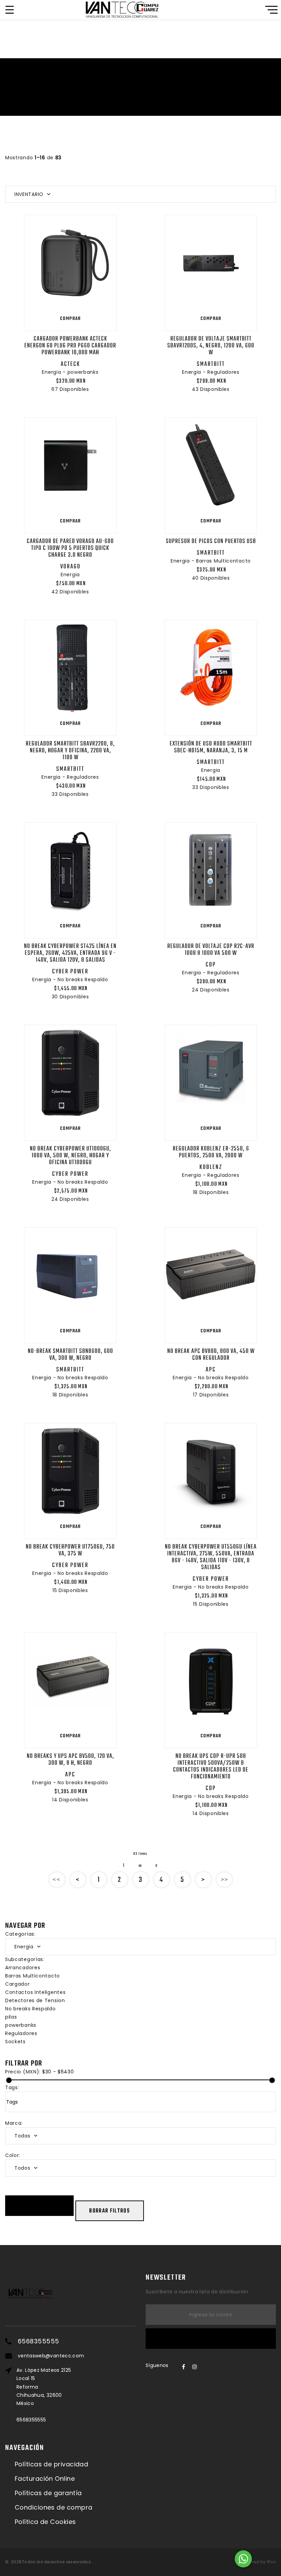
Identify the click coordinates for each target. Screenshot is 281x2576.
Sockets (15, 2042)
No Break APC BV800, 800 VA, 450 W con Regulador (211, 1355)
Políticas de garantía (48, 2493)
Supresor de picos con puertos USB (211, 541)
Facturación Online (45, 2479)
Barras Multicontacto (33, 1976)
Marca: (14, 2123)
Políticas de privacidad (51, 2464)
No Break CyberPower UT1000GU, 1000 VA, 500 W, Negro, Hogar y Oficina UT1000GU (70, 1156)
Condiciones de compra (53, 2507)
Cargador (17, 1984)
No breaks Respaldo (30, 2009)
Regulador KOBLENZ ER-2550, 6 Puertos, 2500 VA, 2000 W (211, 1152)
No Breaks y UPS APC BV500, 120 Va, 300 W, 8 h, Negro (70, 1760)
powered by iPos (258, 2562)
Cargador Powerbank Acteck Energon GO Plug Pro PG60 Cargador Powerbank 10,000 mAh (70, 346)
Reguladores (21, 2033)
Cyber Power (70, 972)
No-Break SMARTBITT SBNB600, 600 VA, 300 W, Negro (70, 1355)
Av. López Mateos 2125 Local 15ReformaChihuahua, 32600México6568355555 (44, 2395)
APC (211, 1370)
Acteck (70, 364)
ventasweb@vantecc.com (51, 2356)
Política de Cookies (45, 2522)
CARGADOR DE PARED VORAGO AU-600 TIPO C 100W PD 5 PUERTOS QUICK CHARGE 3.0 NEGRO (70, 548)
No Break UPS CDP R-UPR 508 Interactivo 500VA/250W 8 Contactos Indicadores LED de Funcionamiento (211, 1767)
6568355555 (39, 2341)
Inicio (124, 97)
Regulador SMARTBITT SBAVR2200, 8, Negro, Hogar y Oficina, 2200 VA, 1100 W (70, 751)
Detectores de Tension (35, 2000)
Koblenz (211, 1167)
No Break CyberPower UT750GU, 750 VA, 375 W (70, 1550)
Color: (13, 2155)
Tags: (12, 2087)
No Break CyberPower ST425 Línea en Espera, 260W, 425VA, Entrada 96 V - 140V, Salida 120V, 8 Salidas (70, 953)
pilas (11, 2017)
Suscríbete (211, 2339)
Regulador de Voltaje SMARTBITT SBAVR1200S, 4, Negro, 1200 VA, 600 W (211, 346)
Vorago (70, 567)
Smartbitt (211, 364)
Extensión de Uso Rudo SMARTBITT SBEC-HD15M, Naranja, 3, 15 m (211, 747)
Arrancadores (23, 1968)
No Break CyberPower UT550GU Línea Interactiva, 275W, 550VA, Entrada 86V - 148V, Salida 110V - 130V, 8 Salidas (211, 1557)
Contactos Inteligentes (35, 1992)
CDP (211, 965)
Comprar (70, 319)
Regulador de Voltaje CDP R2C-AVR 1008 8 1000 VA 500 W (211, 950)
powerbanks (21, 2025)
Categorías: (20, 1934)
